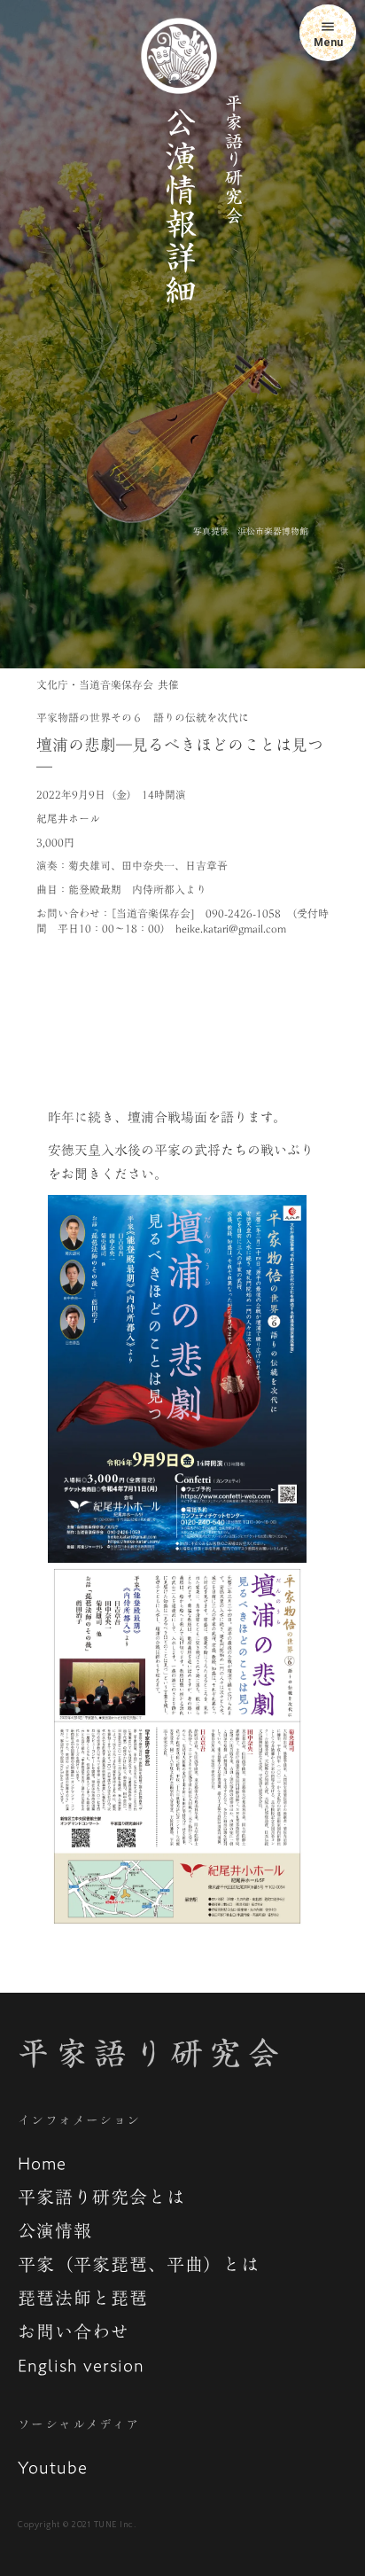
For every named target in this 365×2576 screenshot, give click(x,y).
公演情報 (55, 2230)
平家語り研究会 (151, 2053)
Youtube (53, 2467)
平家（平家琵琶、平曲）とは (139, 2264)
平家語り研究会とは (101, 2197)
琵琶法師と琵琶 (83, 2298)
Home (42, 2163)
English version (81, 2365)
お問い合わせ (74, 2331)
